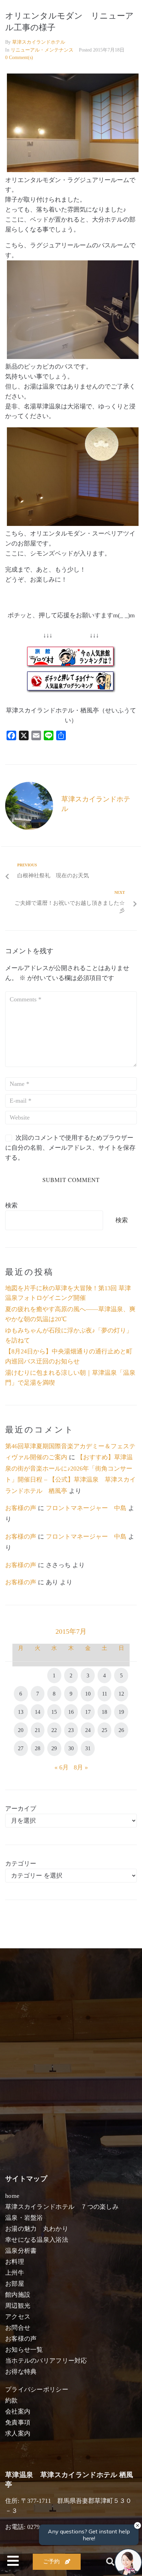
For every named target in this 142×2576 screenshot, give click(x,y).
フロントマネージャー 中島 (86, 1508)
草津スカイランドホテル (39, 42)
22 (54, 1730)
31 (88, 1748)
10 (88, 1694)
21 (38, 1730)
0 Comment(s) (19, 58)
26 (121, 1730)
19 (121, 1712)
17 (88, 1712)
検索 (11, 1205)
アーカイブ (21, 1809)
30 (71, 1748)
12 (121, 1694)
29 (54, 1748)
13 (21, 1712)
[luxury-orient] (73, 170)
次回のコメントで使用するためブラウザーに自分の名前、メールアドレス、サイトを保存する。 (70, 1148)
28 (38, 1748)
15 (54, 1712)
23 (71, 1730)
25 (104, 1730)
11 (105, 1694)
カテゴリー (21, 1864)
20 (21, 1730)
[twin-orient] (73, 524)
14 (38, 1712)
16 (71, 1712)
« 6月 (62, 1767)
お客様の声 (21, 1508)
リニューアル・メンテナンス (42, 50)
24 (88, 1730)
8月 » (81, 1767)
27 (21, 1748)
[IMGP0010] (73, 357)
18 (104, 1712)
